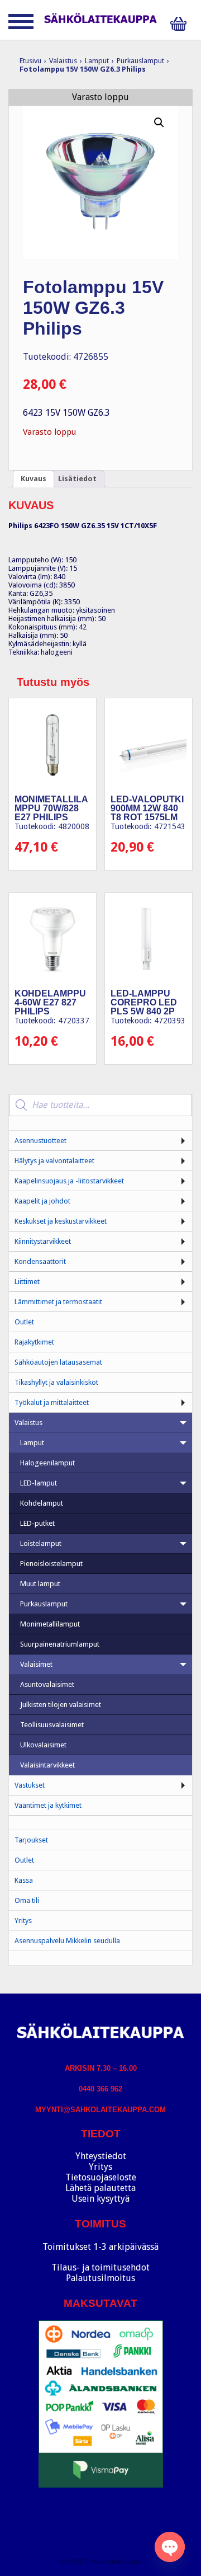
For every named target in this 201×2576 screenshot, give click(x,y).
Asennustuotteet (40, 1141)
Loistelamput (41, 1543)
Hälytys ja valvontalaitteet (54, 1161)
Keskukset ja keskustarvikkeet (61, 1221)
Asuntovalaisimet (47, 1684)
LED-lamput (39, 1483)
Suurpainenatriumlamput (60, 1644)
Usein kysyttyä (100, 2199)
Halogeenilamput (47, 1463)
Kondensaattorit (40, 1261)
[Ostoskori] (181, 24)
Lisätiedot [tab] (77, 479)
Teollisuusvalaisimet (52, 1725)
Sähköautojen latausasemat (58, 1362)
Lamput (97, 61)
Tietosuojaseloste (101, 2177)
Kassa (24, 1880)
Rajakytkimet (34, 1342)
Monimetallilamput (50, 1624)
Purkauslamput (140, 61)
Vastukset (30, 1785)
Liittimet (27, 1282)
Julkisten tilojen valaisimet (61, 1705)
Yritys (23, 1921)
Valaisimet (36, 1664)
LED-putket (37, 1523)
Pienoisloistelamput (51, 1564)
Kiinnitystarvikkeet (43, 1241)
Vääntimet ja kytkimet (48, 1805)
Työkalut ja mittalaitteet (52, 1402)
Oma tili (27, 1900)
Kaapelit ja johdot (42, 1201)
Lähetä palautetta (100, 2188)
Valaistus (63, 61)
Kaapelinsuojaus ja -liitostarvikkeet (69, 1181)
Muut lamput (40, 1584)
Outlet (24, 1322)
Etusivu (30, 61)
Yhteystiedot (101, 2156)
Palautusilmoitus (100, 2278)
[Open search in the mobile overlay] (100, 1105)
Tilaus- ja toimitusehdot (100, 2267)
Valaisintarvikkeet (47, 1765)
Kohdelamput (42, 1503)
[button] (159, 123)
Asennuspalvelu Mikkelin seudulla (67, 1941)
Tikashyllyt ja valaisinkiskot (56, 1382)
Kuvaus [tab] (33, 479)
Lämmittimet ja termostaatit (58, 1302)
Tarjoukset (31, 1840)
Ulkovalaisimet (43, 1745)
